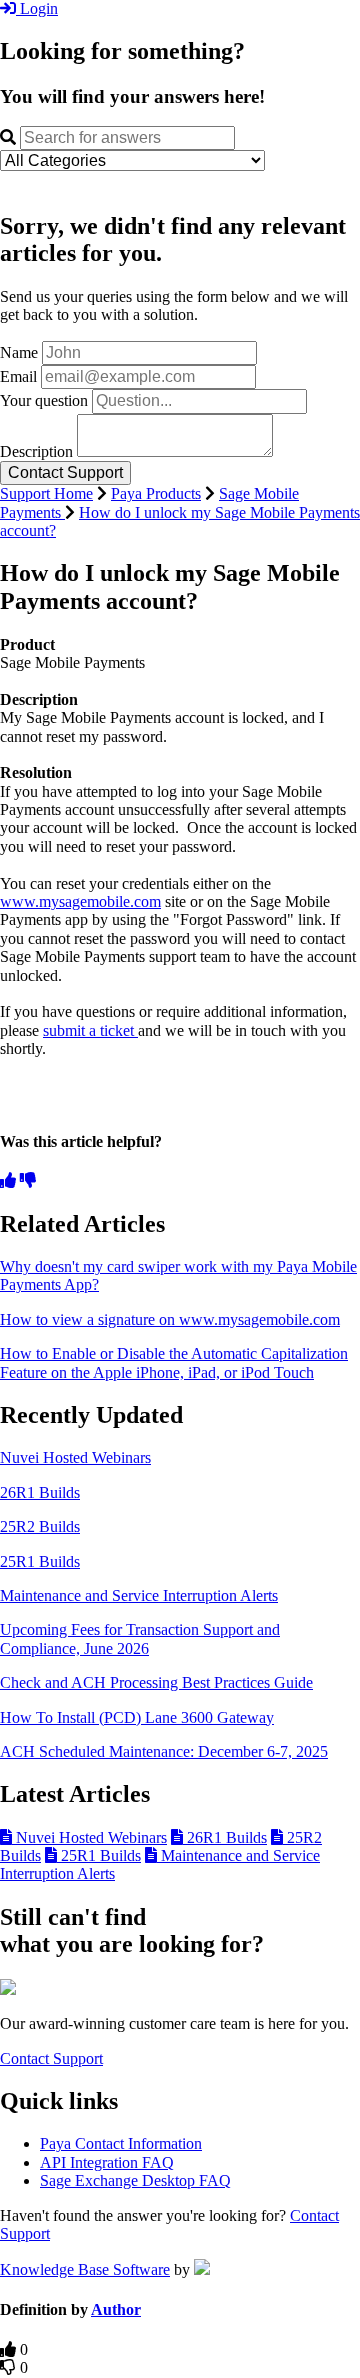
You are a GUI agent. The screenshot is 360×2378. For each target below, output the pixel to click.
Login (37, 8)
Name (19, 352)
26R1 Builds (40, 1492)
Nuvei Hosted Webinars (75, 1457)
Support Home (46, 493)
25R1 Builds (40, 1561)
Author (116, 2309)
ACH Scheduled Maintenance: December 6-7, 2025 (164, 1751)
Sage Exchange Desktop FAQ (135, 2180)
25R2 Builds (40, 1526)
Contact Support (51, 2058)
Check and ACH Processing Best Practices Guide (156, 1682)
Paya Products (156, 493)
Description (36, 451)
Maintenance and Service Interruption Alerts (139, 1595)
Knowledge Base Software (85, 2269)
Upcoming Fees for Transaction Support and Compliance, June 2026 (140, 1638)
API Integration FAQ (107, 2162)
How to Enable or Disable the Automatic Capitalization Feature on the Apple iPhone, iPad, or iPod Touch (174, 1362)
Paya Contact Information (121, 2143)
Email (18, 376)
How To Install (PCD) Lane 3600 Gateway (137, 1717)
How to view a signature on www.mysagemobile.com (170, 1319)
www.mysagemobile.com (80, 901)
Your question (44, 400)
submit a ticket (90, 1030)
